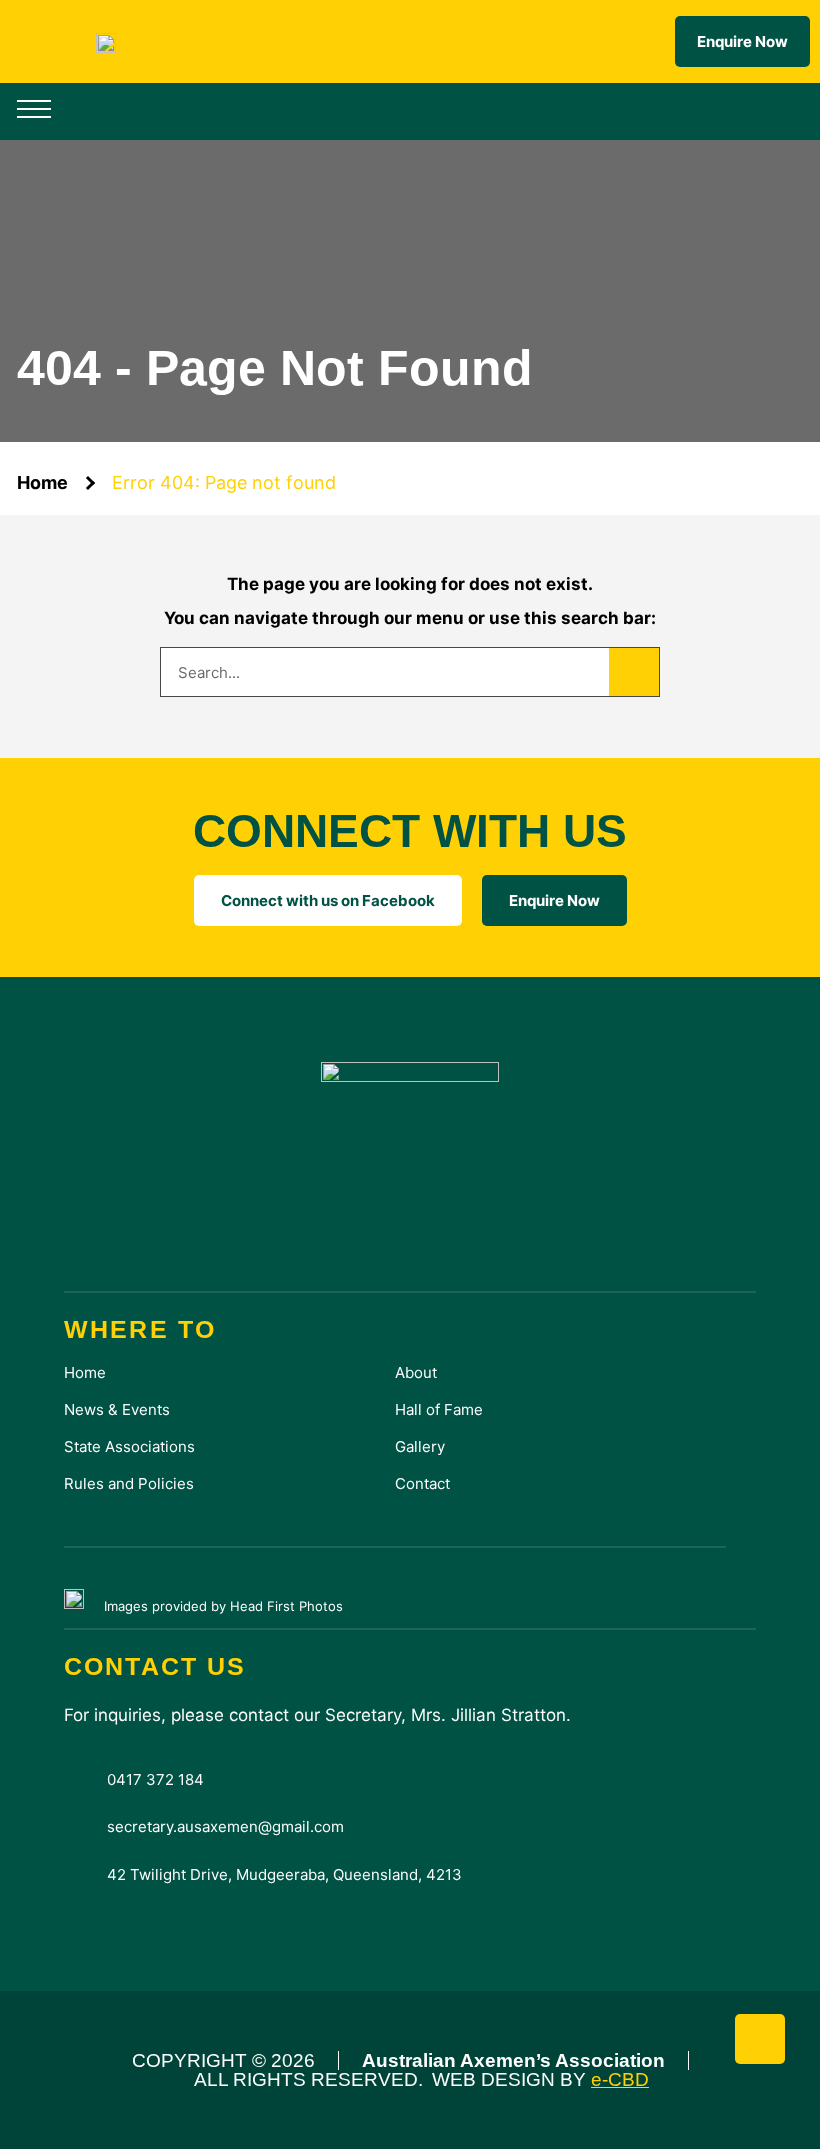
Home (42, 482)
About (416, 1372)
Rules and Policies (129, 1483)
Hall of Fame (439, 1409)
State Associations (129, 1446)
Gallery (420, 1446)
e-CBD (620, 2079)
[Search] (634, 672)
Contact (422, 1483)
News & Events (117, 1409)
